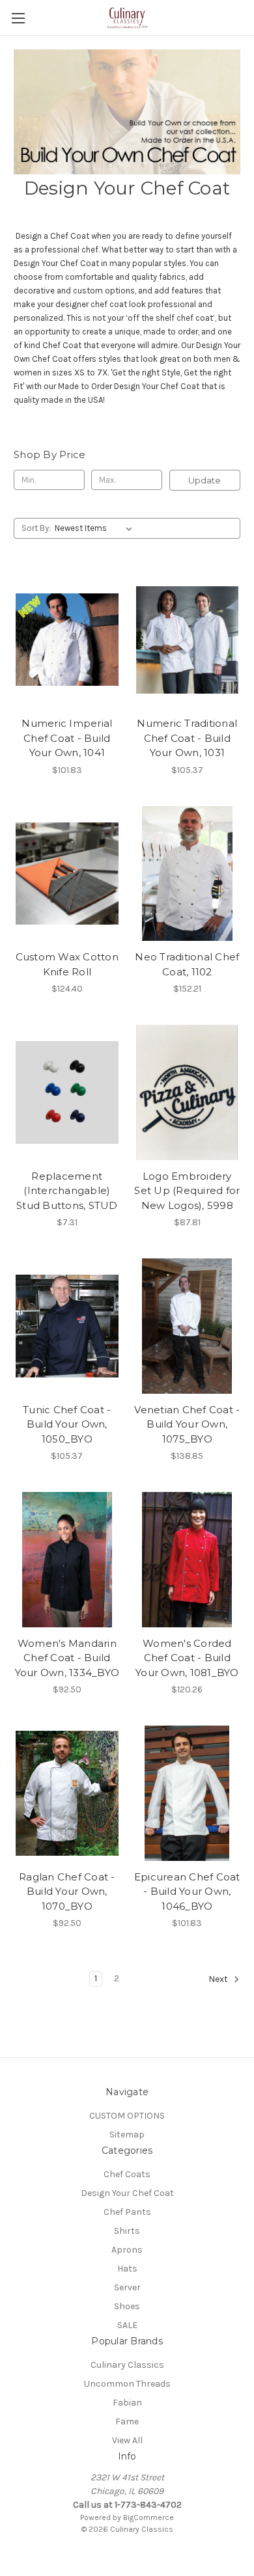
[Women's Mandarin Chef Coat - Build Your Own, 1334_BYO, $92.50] (67, 1560)
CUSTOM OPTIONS (127, 2116)
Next (219, 1980)
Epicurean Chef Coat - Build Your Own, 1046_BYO (187, 1891)
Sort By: (36, 528)
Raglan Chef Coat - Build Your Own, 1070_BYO (67, 1891)
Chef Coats (127, 2174)
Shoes (127, 2306)
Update (205, 480)
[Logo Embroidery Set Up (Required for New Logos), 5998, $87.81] (188, 1092)
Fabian (127, 2403)
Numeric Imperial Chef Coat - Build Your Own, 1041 (67, 738)
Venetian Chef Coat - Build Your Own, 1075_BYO (187, 1424)
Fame (127, 2421)
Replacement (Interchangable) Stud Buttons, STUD (67, 1191)
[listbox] (96, 528)
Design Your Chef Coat (127, 2193)
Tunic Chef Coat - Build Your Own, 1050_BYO (67, 1424)
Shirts (127, 2231)
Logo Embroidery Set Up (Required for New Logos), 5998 (187, 1191)
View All (127, 2440)
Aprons (127, 2250)
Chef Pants (127, 2212)
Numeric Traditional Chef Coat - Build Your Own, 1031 (187, 738)
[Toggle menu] (18, 18)
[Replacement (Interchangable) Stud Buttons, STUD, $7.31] (67, 1092)
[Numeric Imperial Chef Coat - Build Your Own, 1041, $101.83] (67, 640)
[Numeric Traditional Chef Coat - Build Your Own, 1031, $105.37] (188, 640)
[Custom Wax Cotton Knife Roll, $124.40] (67, 874)
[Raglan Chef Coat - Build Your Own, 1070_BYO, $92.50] (67, 1793)
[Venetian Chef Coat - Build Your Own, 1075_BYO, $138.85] (188, 1326)
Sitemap (127, 2135)
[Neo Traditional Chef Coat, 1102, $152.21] (188, 874)
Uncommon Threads (127, 2384)
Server (127, 2287)
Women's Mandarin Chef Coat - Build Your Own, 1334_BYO (67, 1658)
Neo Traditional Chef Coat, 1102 (187, 964)
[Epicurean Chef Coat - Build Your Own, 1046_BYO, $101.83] (188, 1793)
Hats (127, 2269)
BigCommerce (148, 2517)
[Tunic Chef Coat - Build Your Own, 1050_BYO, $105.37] (67, 1326)
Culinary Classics (127, 2365)
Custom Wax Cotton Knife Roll (67, 964)
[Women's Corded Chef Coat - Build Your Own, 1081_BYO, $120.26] (188, 1560)
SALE (127, 2325)
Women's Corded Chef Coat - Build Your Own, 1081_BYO (187, 1658)
